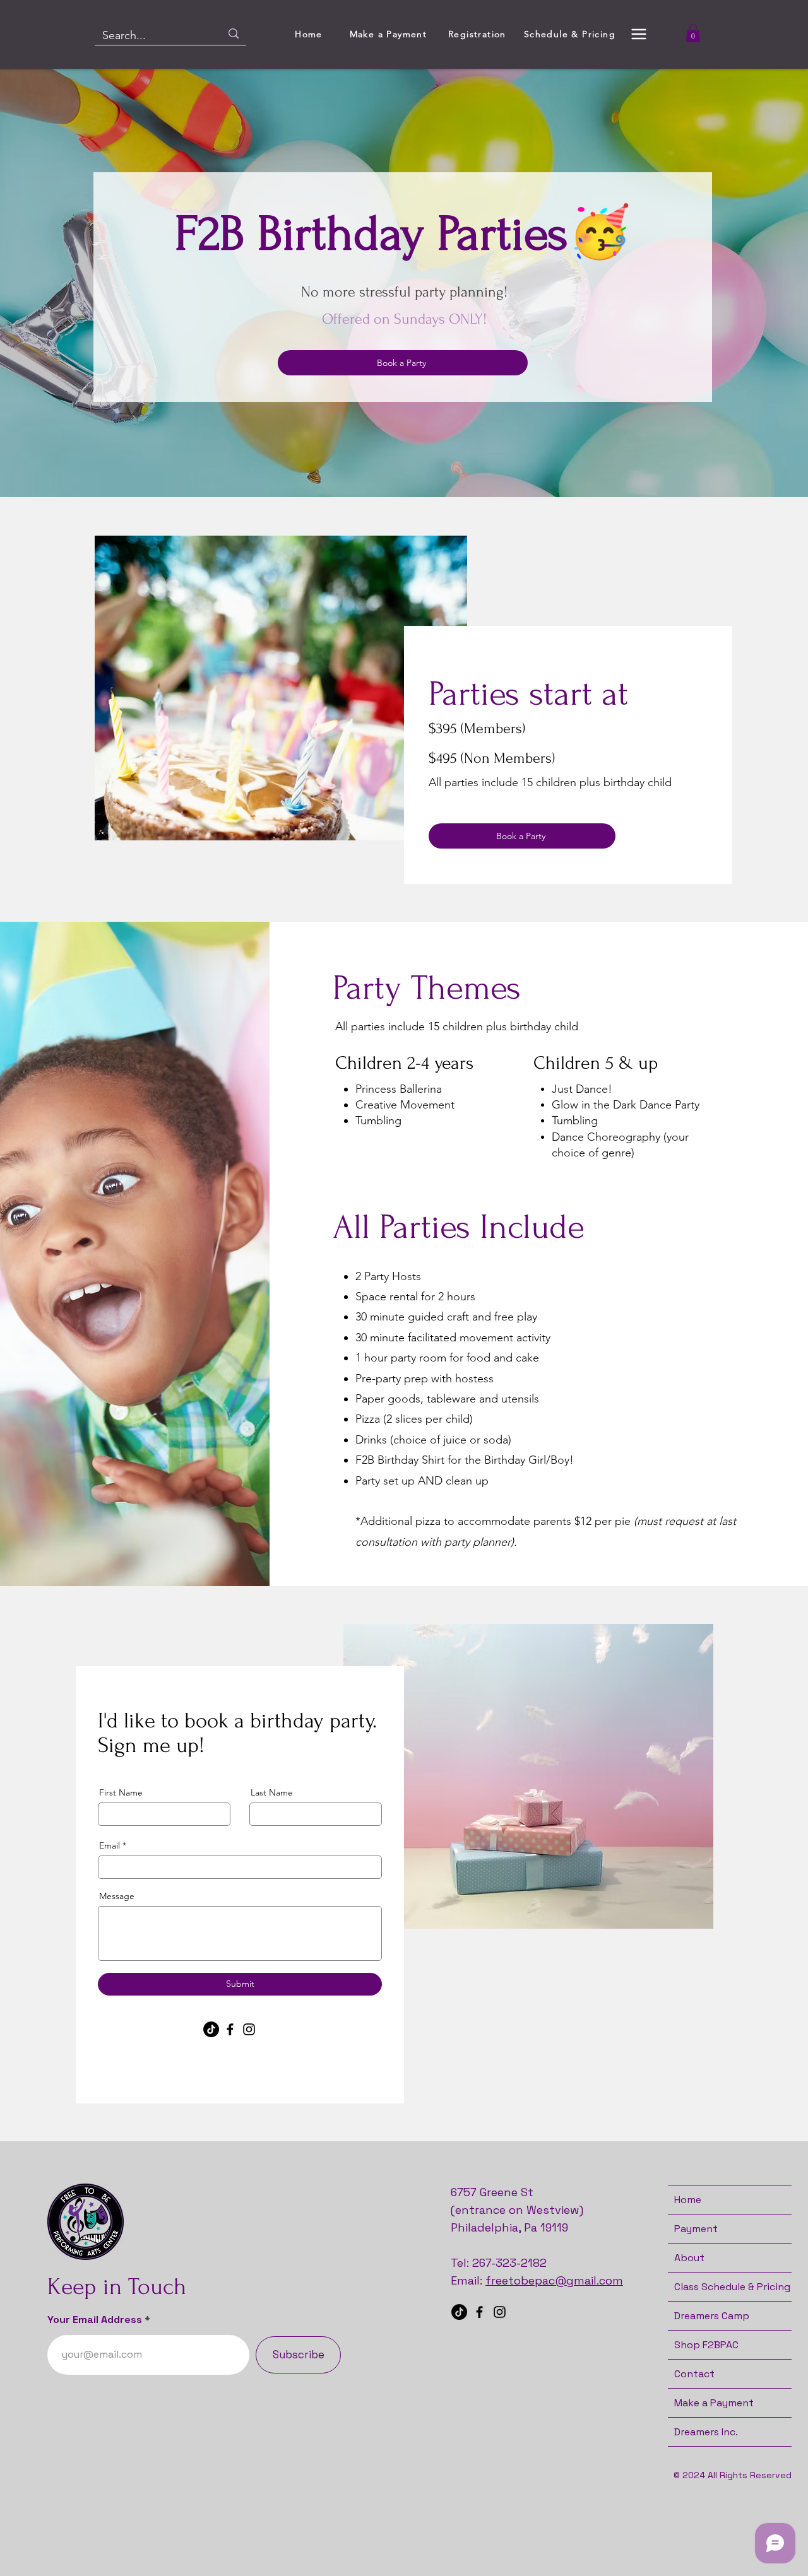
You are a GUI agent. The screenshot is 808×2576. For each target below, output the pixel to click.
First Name (121, 1792)
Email (110, 1845)
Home (688, 2200)
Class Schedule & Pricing (732, 2287)
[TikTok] (211, 2029)
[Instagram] (249, 2029)
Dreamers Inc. (706, 2432)
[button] (639, 34)
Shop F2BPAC (706, 2345)
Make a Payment (714, 2403)
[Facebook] (230, 2029)
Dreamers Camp (712, 2316)
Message (117, 1896)
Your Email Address (95, 2320)
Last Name (272, 1792)
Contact (694, 2374)
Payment (696, 2229)
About (689, 2258)
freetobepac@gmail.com (554, 2280)
